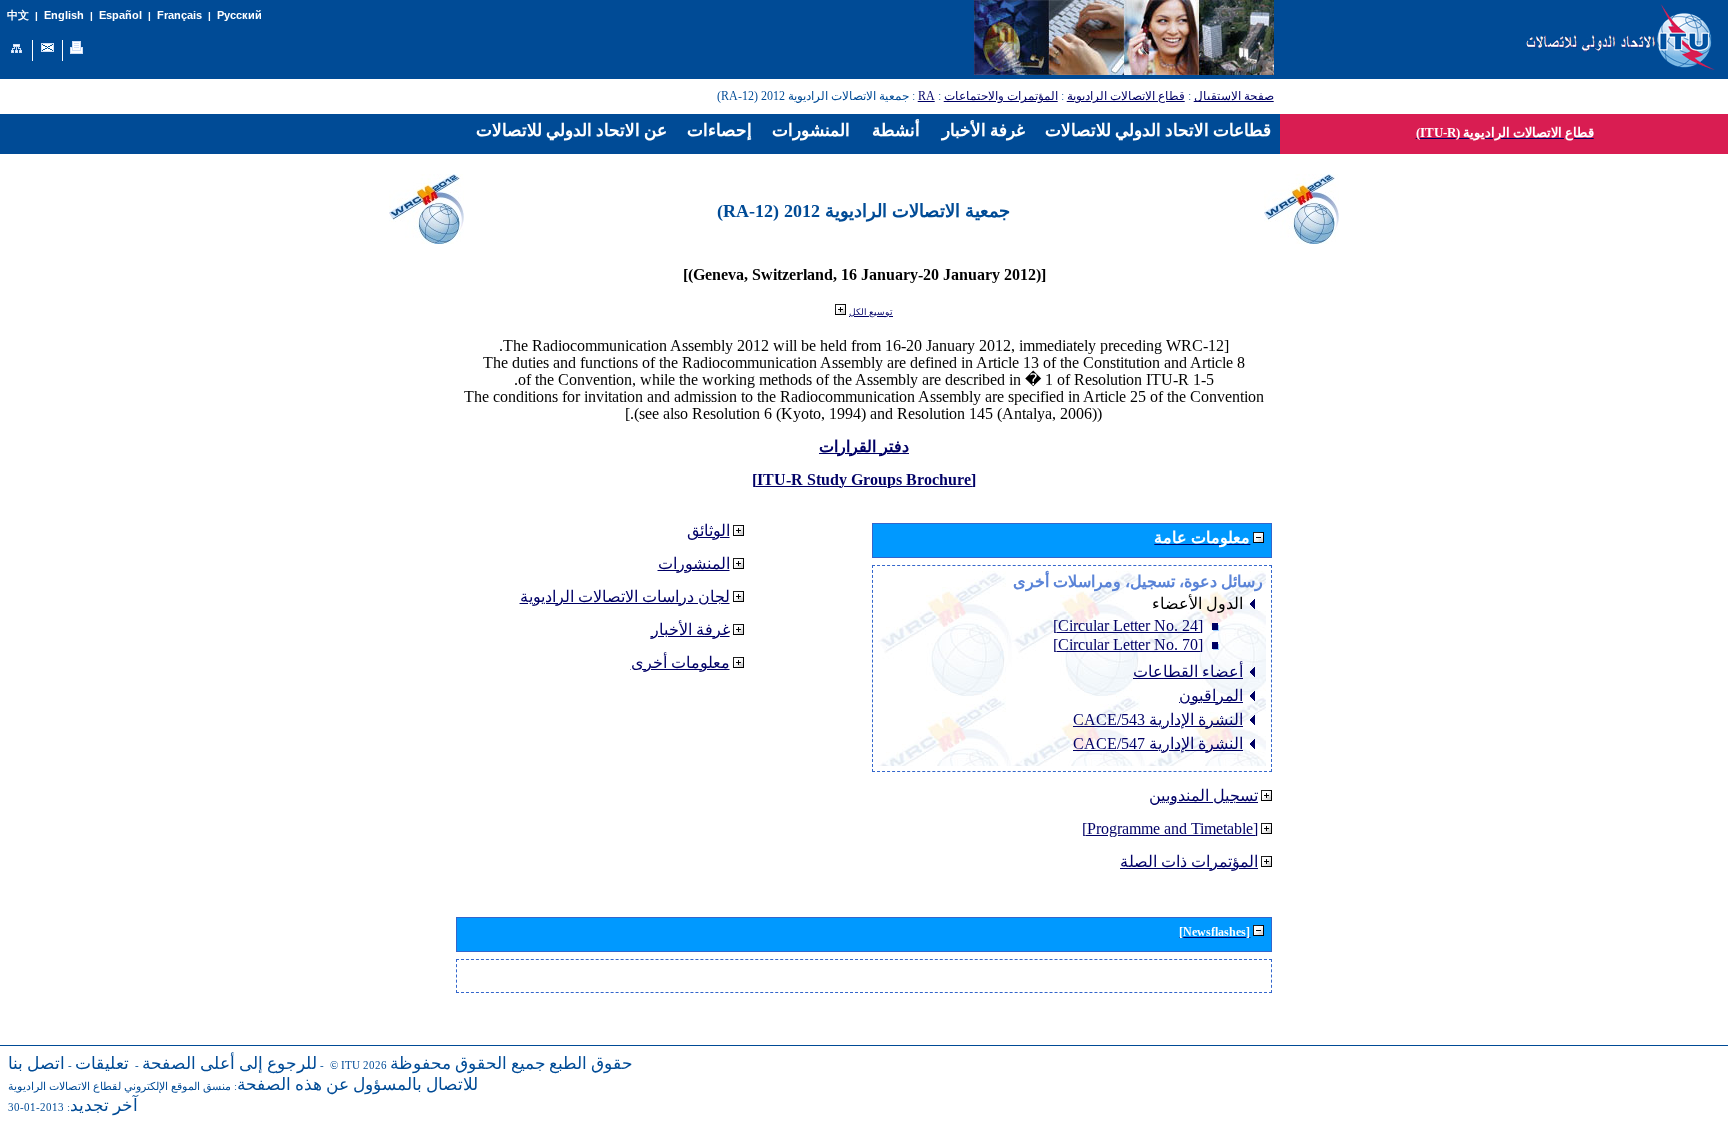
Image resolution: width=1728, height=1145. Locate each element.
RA (926, 96)
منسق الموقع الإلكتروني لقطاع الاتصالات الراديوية (119, 1086)
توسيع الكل (871, 312)
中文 (18, 15)
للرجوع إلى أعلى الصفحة (229, 1063)
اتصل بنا (36, 1063)
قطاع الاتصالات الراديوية (1126, 96)
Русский (239, 15)
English (64, 15)
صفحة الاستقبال (1234, 96)
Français (179, 15)
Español (120, 15)
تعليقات (102, 1063)
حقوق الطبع (591, 1063)
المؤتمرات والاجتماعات (1001, 96)
